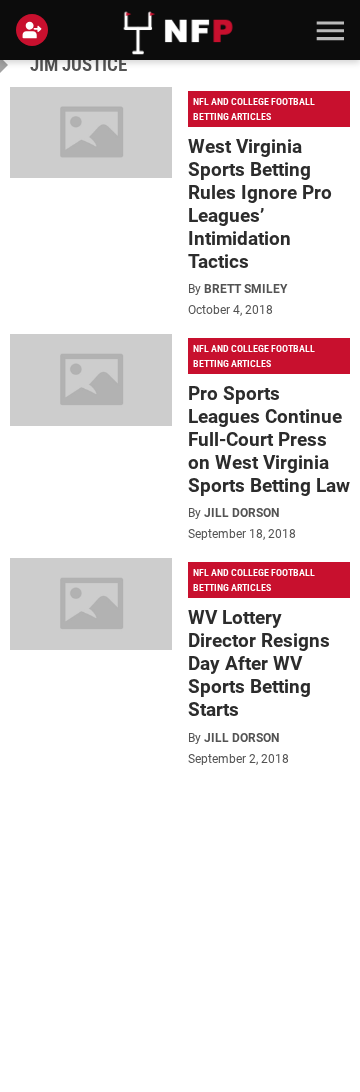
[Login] (36, 30)
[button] (328, 30)
